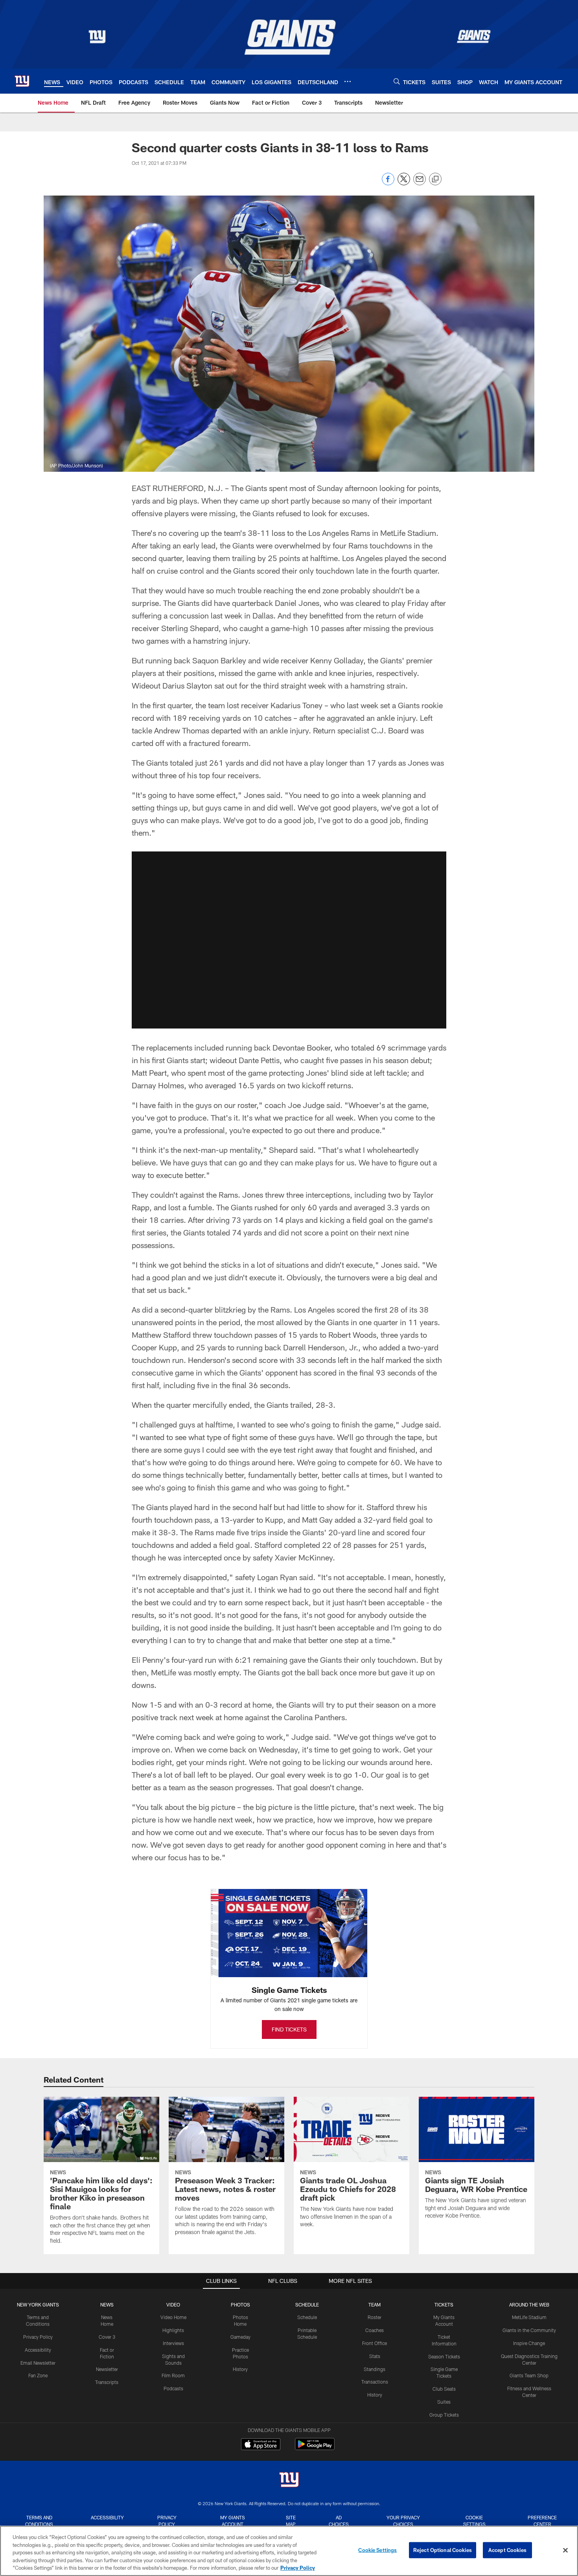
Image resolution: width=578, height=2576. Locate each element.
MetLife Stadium (529, 2317)
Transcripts (107, 2382)
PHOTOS (240, 2305)
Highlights (173, 2330)
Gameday (240, 2337)
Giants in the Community (529, 2330)
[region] (289, 2551)
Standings (375, 2369)
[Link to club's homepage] (22, 81)
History (240, 2369)
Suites (444, 2402)
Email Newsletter (38, 2363)
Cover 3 (107, 2337)
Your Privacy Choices (403, 2521)
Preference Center (542, 2521)
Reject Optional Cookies (443, 2550)
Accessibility (38, 2350)
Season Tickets (444, 2356)
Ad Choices (339, 2521)
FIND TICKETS (289, 2029)
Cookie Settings (474, 2521)
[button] (289, 940)
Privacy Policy (38, 2337)
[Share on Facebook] (388, 183)
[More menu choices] (348, 81)
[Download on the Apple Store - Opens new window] (261, 2445)
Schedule (307, 2317)
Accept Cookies (507, 2550)
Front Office (375, 2343)
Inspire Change (529, 2343)
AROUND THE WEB (529, 2305)
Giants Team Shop (529, 2375)
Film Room (173, 2375)
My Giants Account (233, 2521)
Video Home (173, 2317)
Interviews (173, 2343)
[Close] (565, 2550)
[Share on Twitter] (404, 183)
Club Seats (444, 2389)
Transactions (375, 2382)
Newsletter (107, 2369)
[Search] (397, 81)
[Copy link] (435, 179)
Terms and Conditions (39, 2521)
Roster (375, 2317)
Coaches (375, 2330)
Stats (375, 2356)
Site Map (291, 2521)
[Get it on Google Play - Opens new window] (315, 2448)
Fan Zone (38, 2375)
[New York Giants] (289, 2481)
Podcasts (173, 2388)
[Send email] (420, 183)
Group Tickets (444, 2415)
